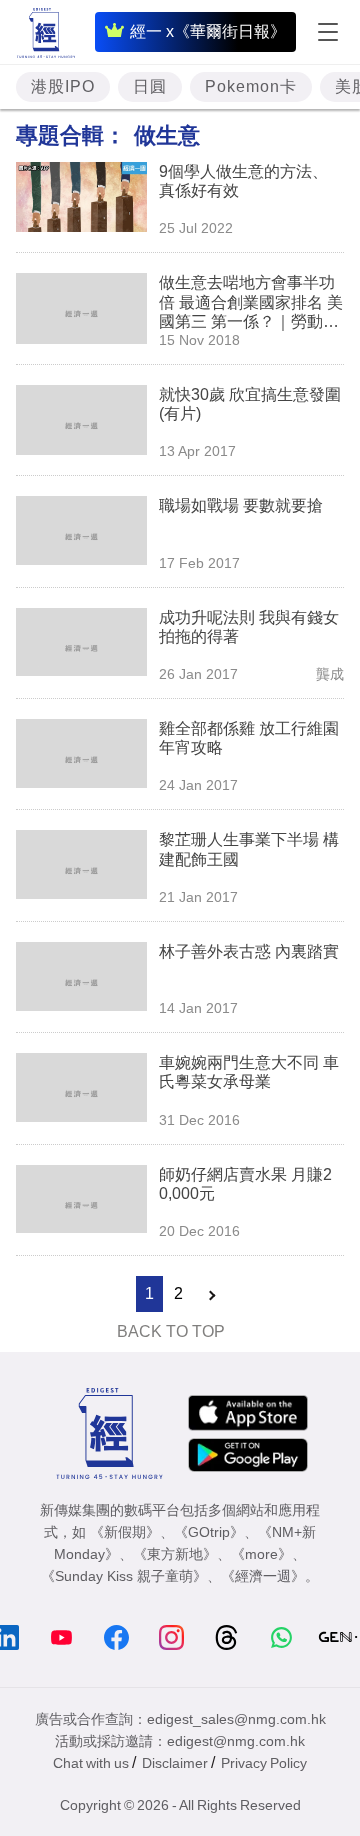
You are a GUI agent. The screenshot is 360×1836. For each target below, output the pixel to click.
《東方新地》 (175, 1554)
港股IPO (63, 86)
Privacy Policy (264, 1763)
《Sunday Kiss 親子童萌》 (124, 1576)
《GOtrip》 (209, 1532)
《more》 (261, 1554)
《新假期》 (125, 1532)
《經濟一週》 (263, 1576)
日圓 (150, 86)
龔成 (330, 674)
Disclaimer (175, 1763)
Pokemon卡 (251, 86)
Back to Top (171, 1331)
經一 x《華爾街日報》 (208, 31)
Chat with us (91, 1763)
